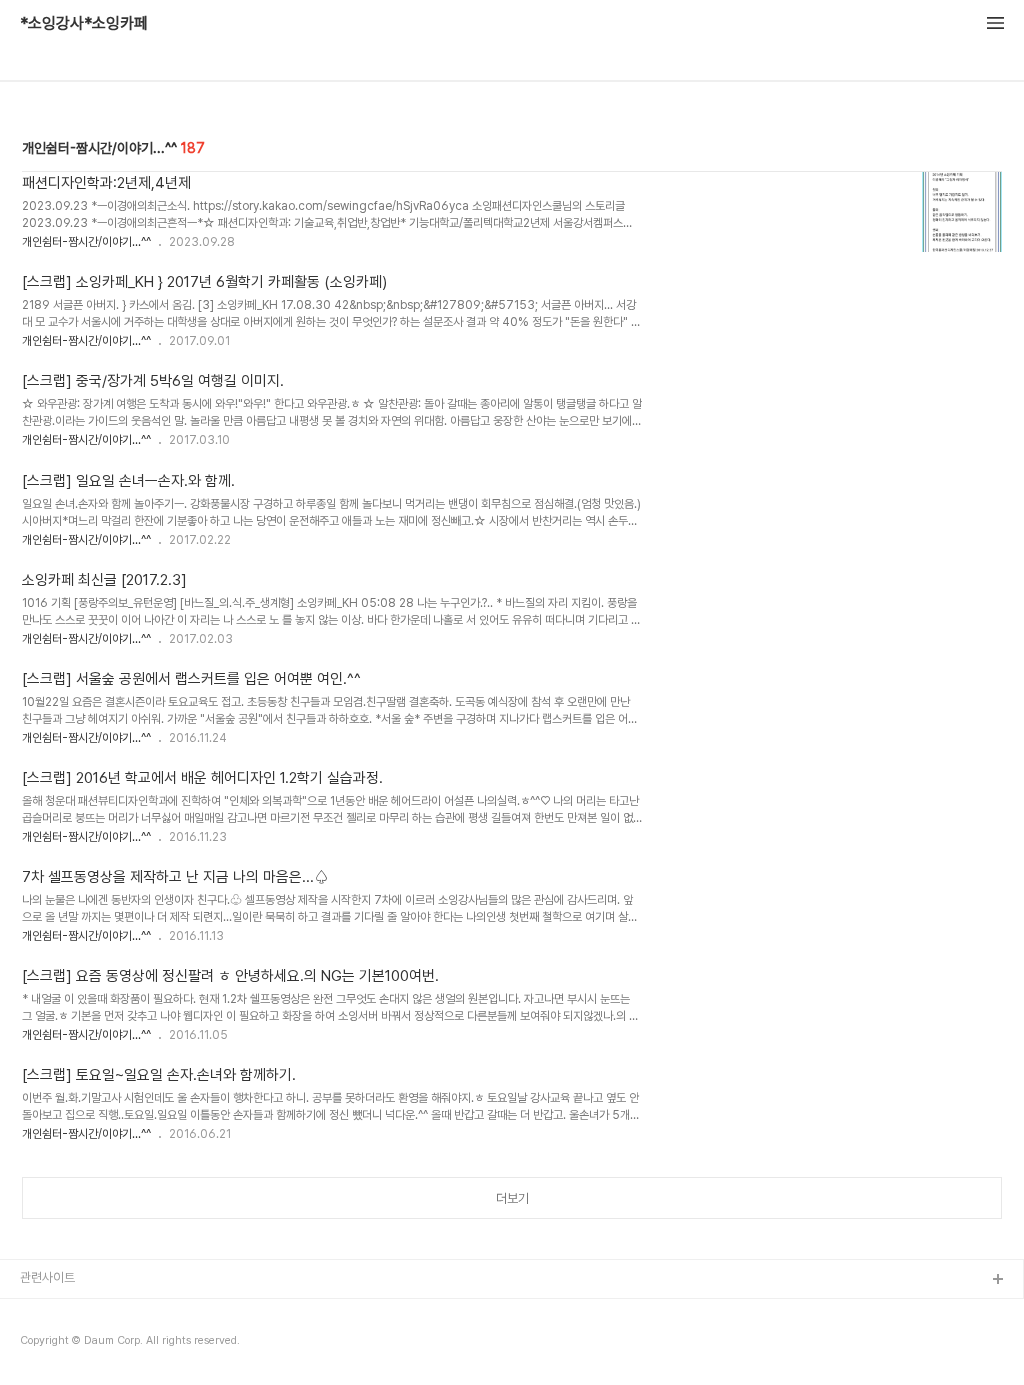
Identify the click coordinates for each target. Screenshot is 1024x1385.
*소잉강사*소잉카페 (84, 24)
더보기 (512, 1198)
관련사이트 (47, 1277)
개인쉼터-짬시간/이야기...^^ (86, 242)
